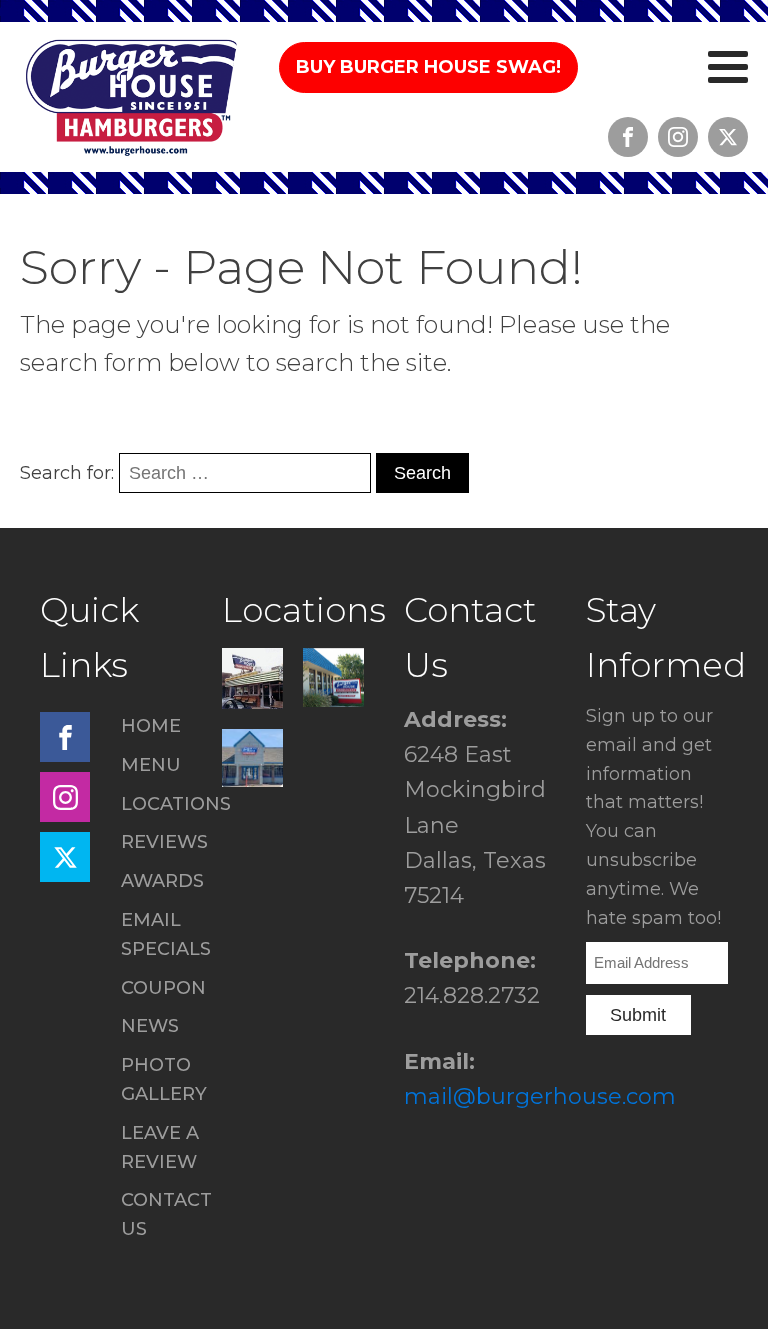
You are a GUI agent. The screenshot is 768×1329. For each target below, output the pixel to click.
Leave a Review (160, 1147)
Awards (162, 881)
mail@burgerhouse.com (540, 1096)
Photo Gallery (164, 1079)
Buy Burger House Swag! (428, 67)
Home (151, 726)
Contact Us (166, 1214)
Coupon (163, 988)
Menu (151, 765)
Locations (176, 804)
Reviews (164, 842)
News (150, 1026)
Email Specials (166, 934)
